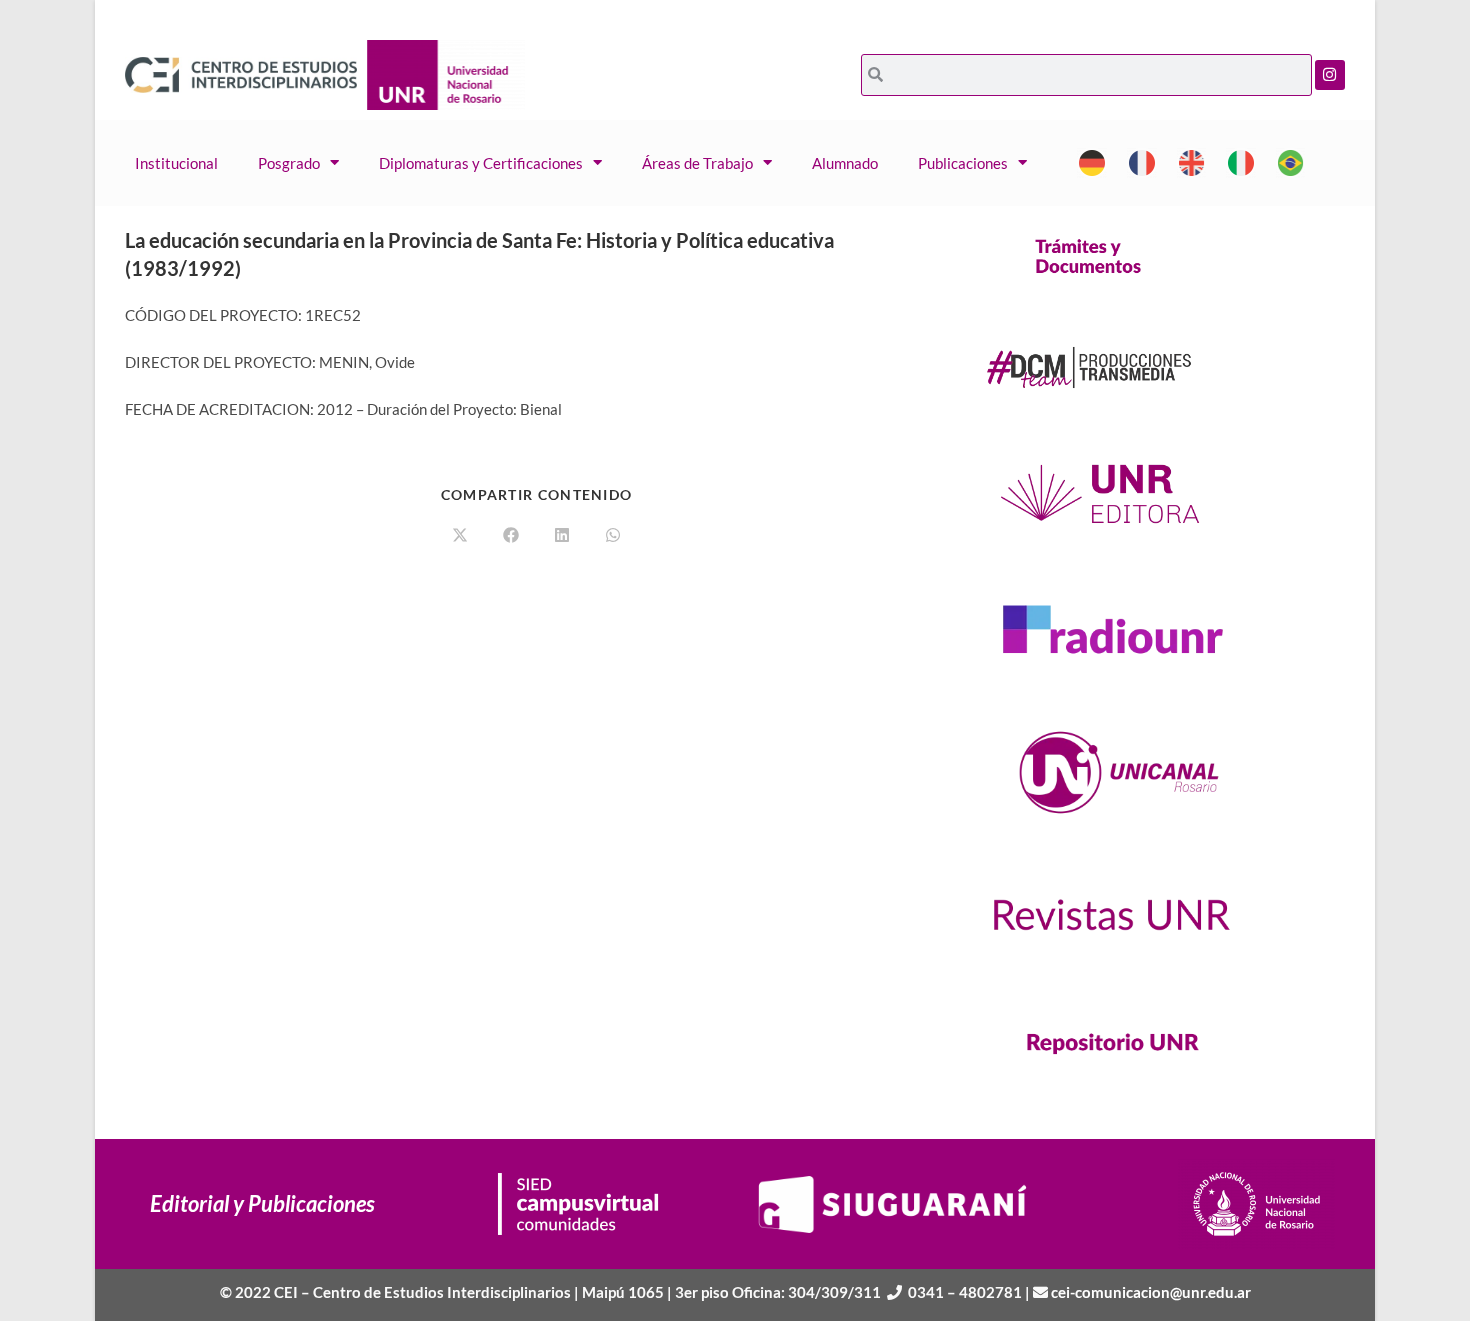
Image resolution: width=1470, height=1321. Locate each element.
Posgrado (289, 163)
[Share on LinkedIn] (562, 536)
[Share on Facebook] (511, 536)
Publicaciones (963, 163)
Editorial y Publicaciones (262, 1203)
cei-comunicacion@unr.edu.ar (1151, 1292)
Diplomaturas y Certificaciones (481, 163)
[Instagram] (1330, 75)
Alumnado (845, 163)
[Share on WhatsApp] (613, 536)
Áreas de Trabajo (697, 163)
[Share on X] (460, 536)
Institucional (176, 163)
